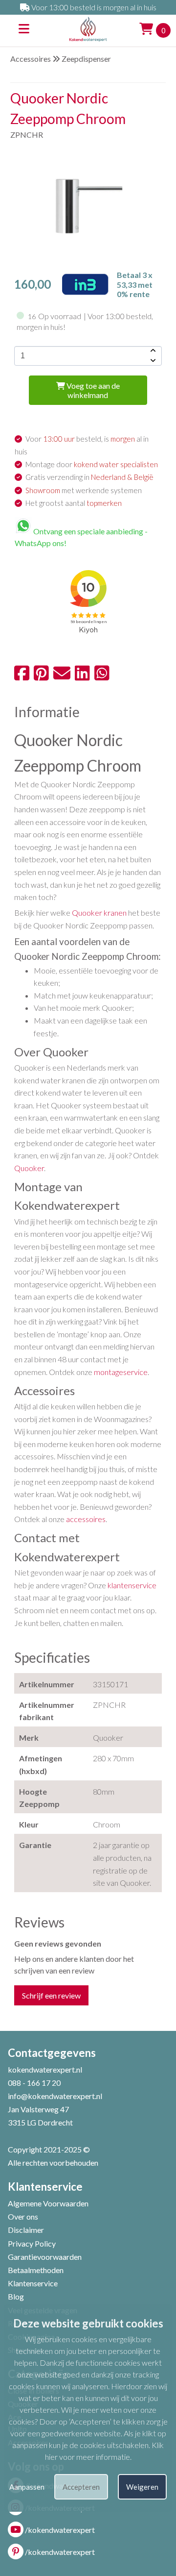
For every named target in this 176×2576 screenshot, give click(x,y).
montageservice (121, 1372)
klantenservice (132, 1585)
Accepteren (81, 2487)
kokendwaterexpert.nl (45, 2069)
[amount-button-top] (152, 351)
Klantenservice (33, 2283)
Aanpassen (27, 2487)
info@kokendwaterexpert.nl (55, 2096)
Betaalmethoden (36, 2270)
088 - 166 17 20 (34, 2083)
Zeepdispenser (86, 59)
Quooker (29, 1168)
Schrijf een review (51, 1995)
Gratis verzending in (89, 477)
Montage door (92, 464)
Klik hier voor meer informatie (105, 2451)
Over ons (23, 2216)
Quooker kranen (99, 913)
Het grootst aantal (74, 503)
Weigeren (142, 2487)
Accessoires (31, 59)
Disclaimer (26, 2230)
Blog (16, 2296)
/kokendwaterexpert (60, 2530)
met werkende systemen (84, 490)
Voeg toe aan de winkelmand (92, 390)
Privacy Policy (32, 2243)
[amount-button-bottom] (152, 361)
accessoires (86, 1519)
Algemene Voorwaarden (48, 2203)
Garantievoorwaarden (45, 2257)
